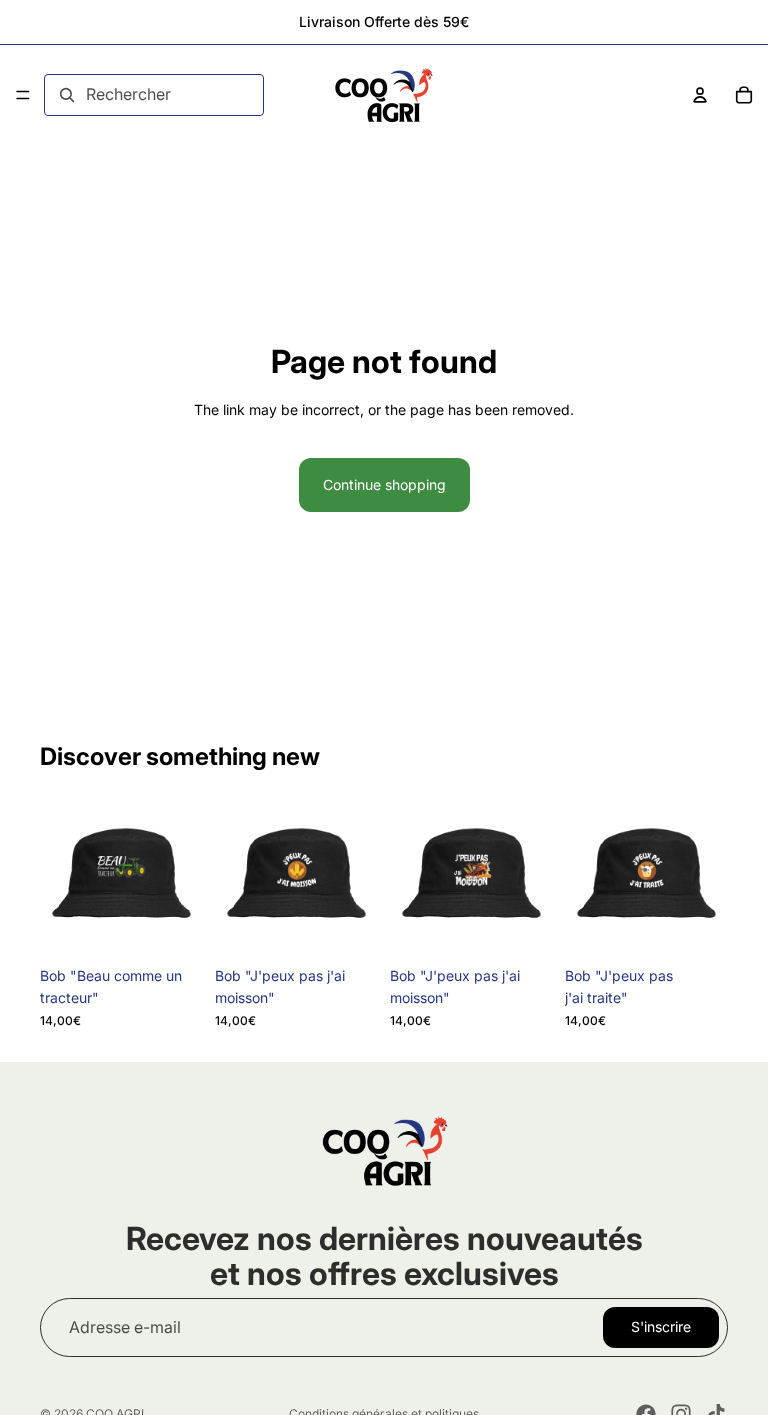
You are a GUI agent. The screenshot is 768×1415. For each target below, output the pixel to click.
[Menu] (23, 95)
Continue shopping (384, 484)
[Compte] (700, 95)
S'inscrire (661, 1326)
